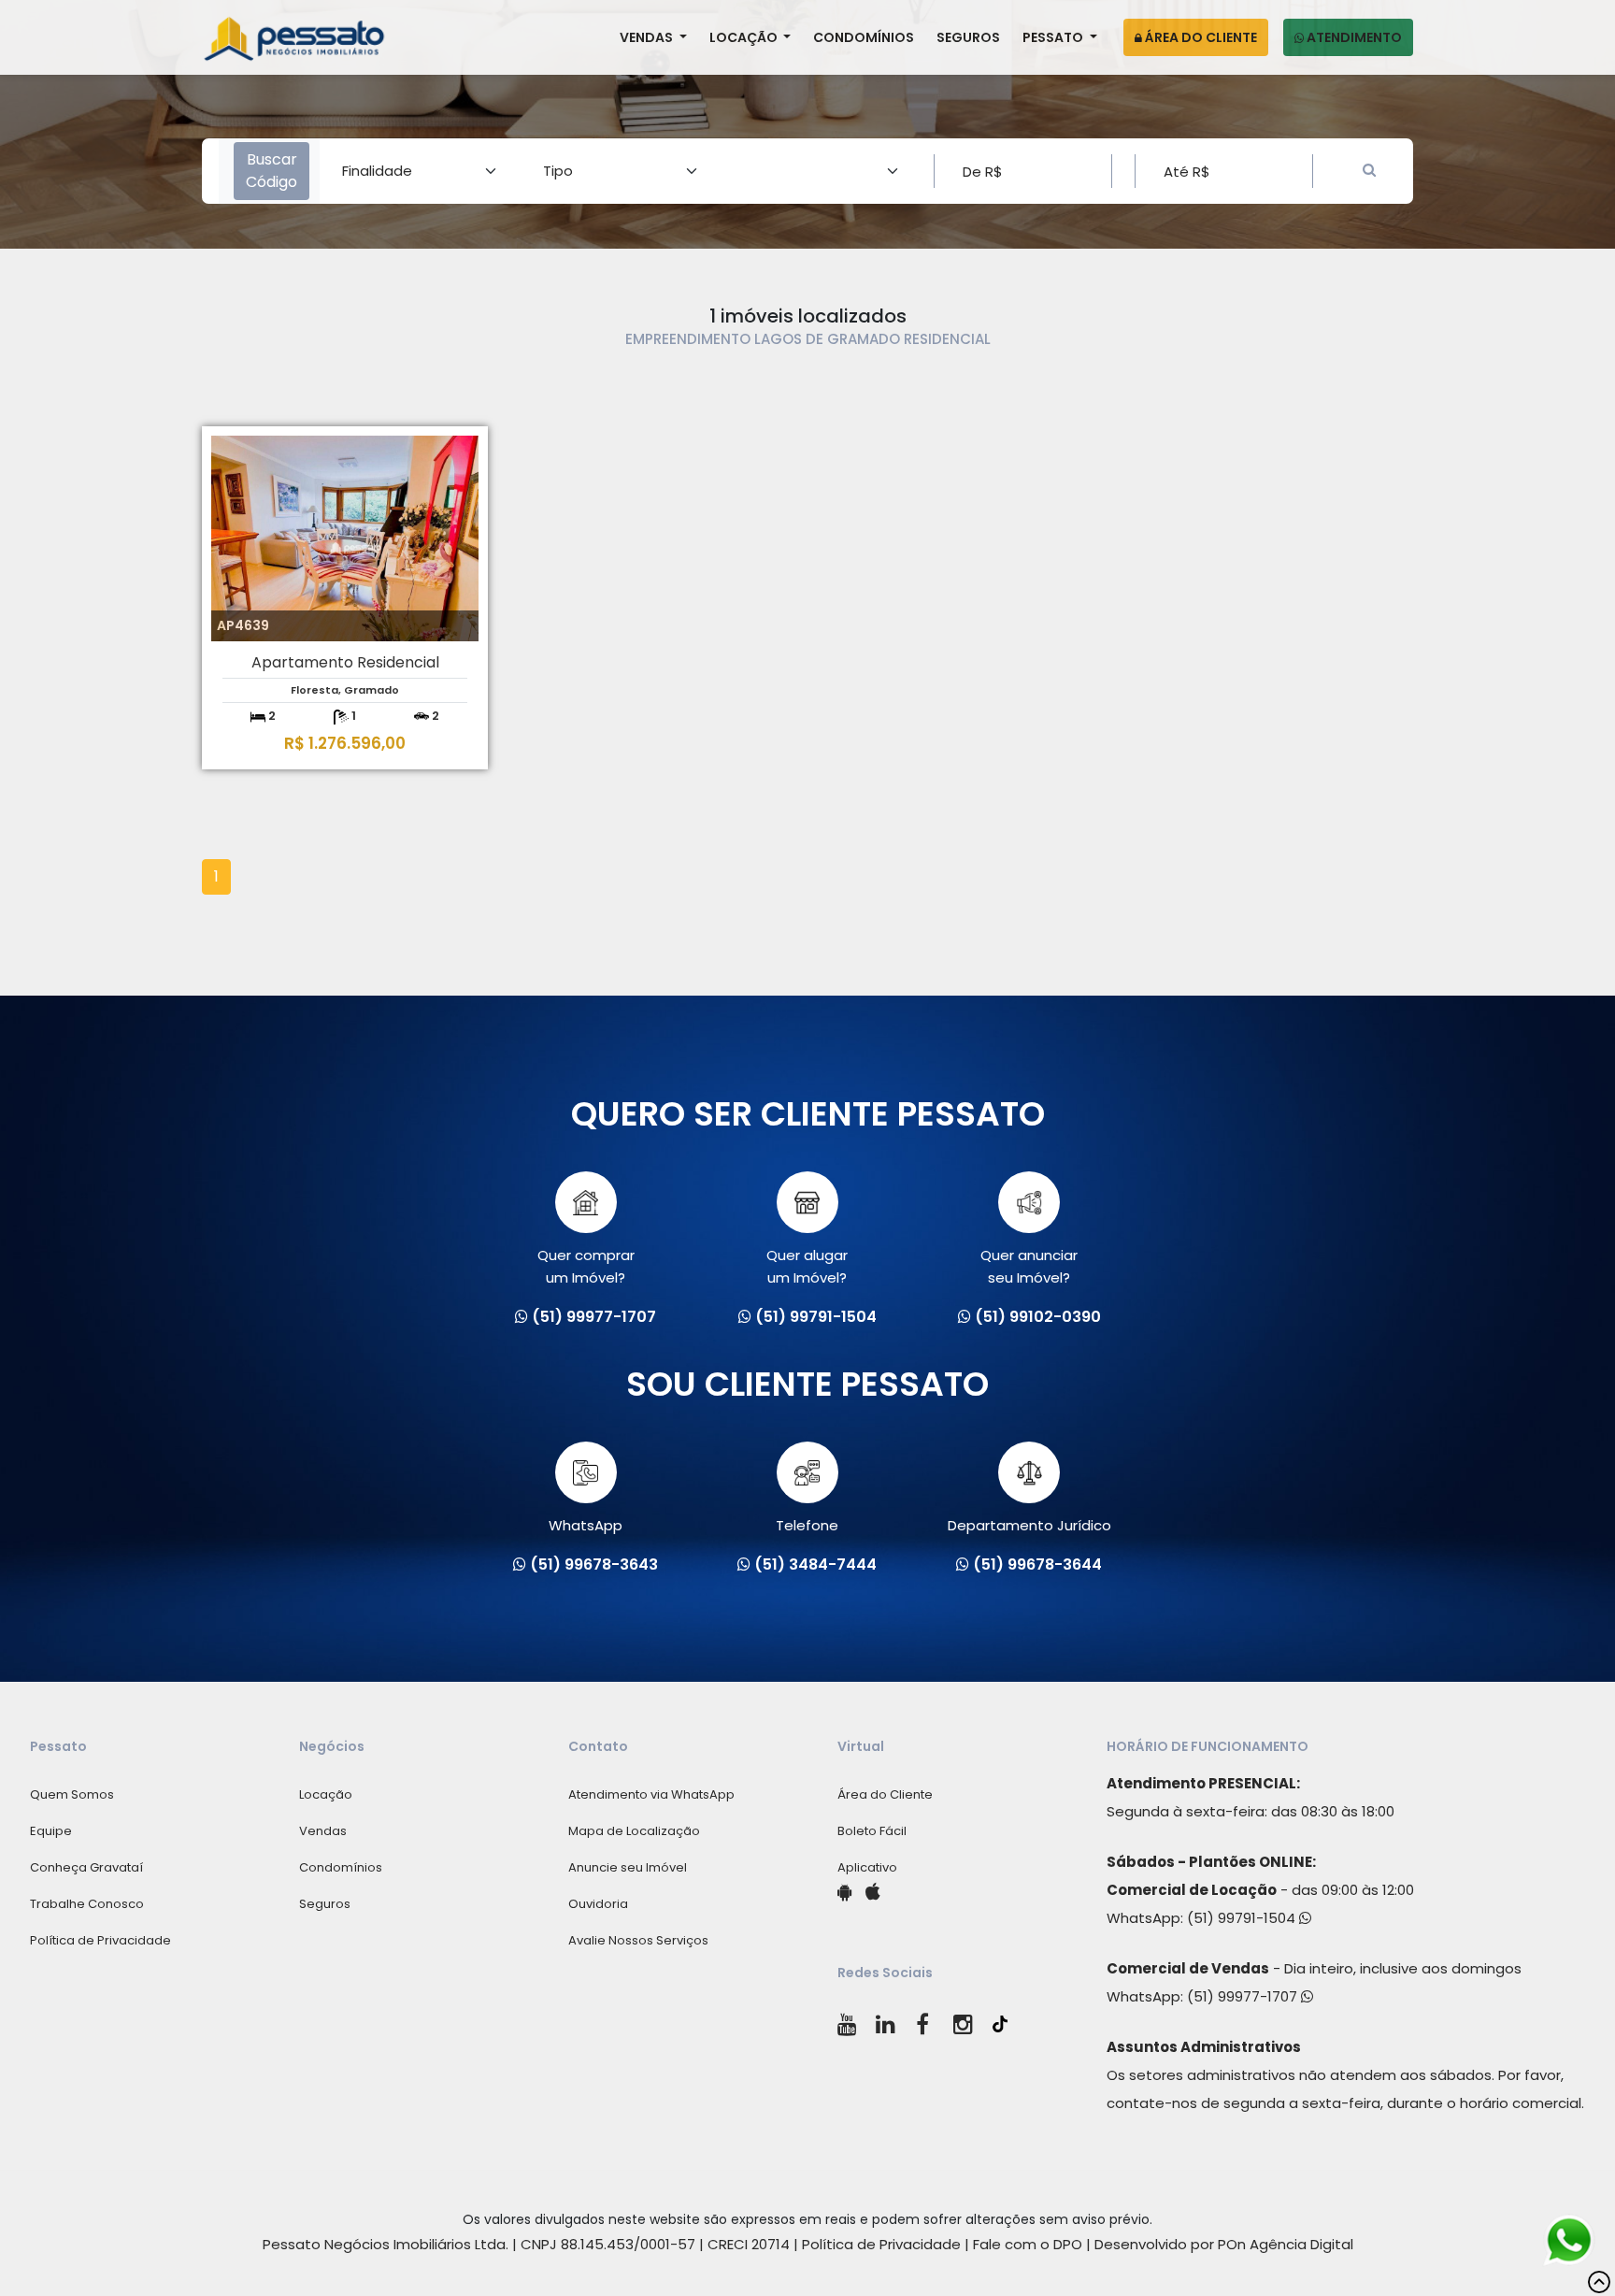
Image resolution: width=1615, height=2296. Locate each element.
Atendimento (1353, 37)
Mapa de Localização (634, 1831)
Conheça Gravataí (86, 1867)
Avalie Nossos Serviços (638, 1940)
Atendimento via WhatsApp (651, 1794)
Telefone (807, 1525)
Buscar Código (272, 171)
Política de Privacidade (100, 1940)
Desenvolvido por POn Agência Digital (1224, 2244)
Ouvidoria (598, 1904)
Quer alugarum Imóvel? (807, 1266)
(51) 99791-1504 (1243, 1918)
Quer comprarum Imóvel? (586, 1266)
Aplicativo (867, 1867)
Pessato (1054, 37)
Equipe (51, 1831)
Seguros (968, 37)
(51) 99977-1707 (1244, 1996)
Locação (745, 37)
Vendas (648, 37)
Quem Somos (72, 1794)
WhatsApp (586, 1525)
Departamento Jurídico (1029, 1525)
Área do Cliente (1200, 37)
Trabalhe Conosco (87, 1904)
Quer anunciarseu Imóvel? (1029, 1266)
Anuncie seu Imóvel (628, 1867)
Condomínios (864, 37)
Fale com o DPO (1028, 2244)
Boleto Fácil (872, 1831)
